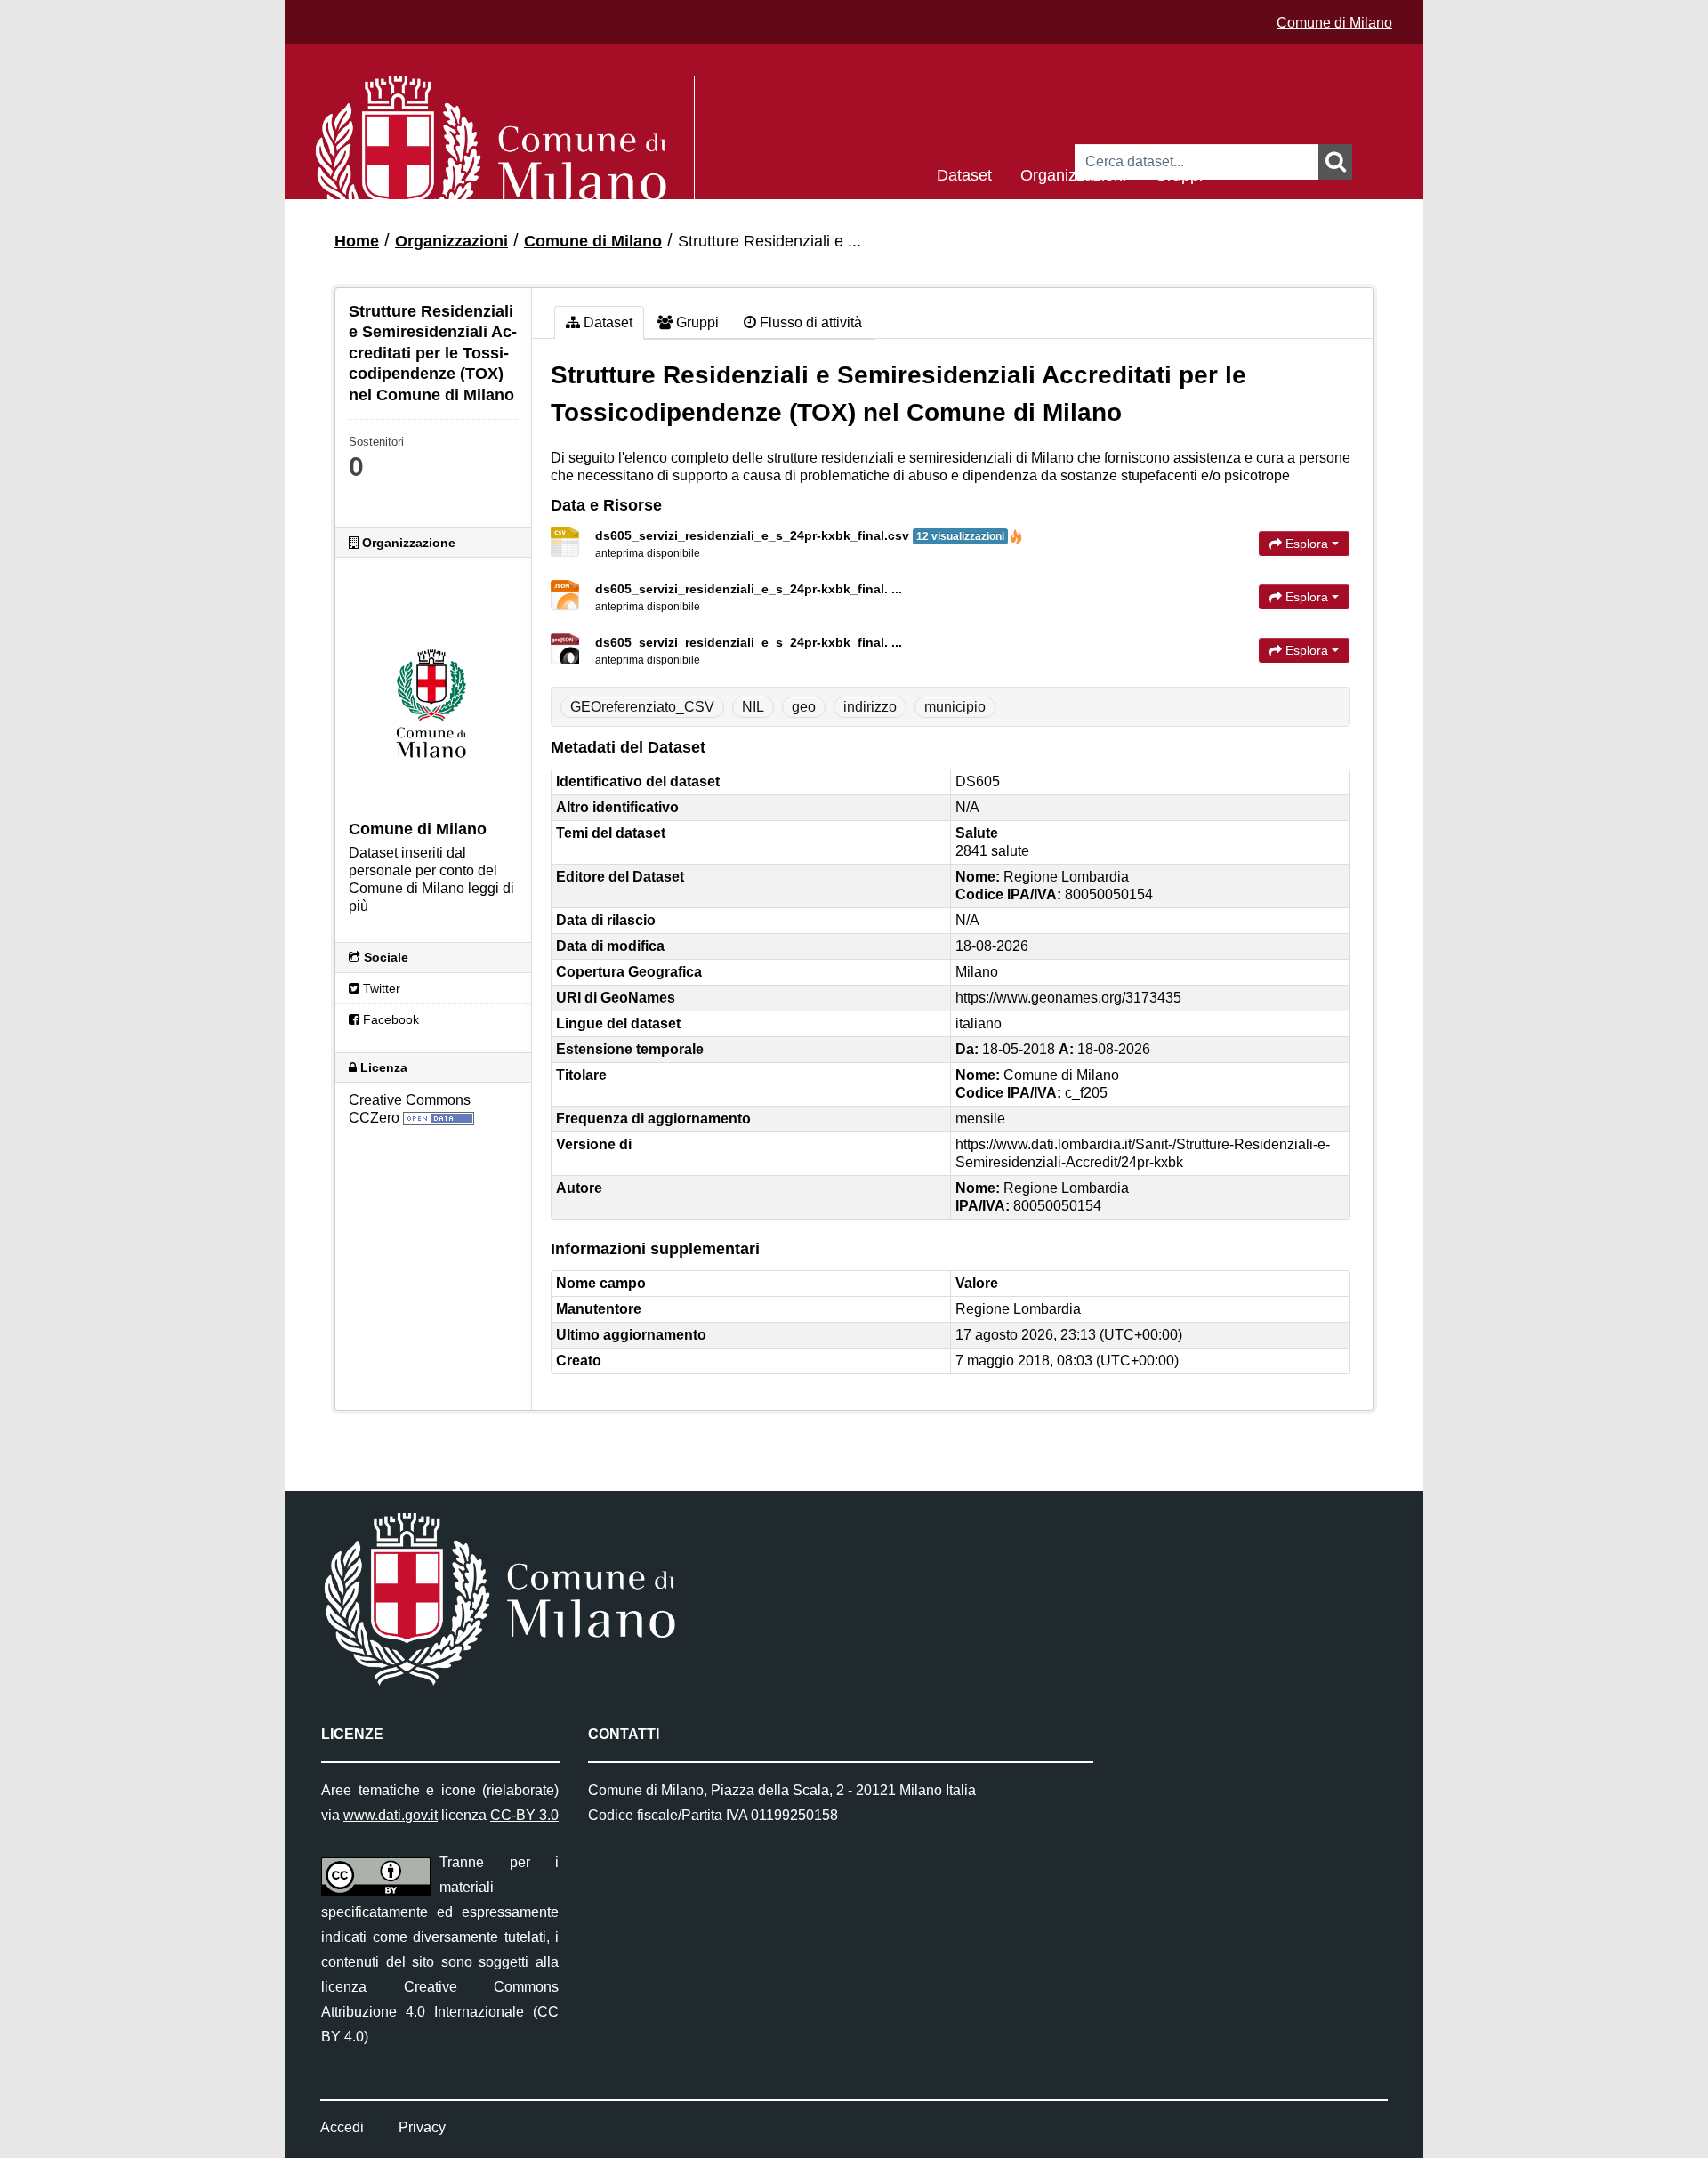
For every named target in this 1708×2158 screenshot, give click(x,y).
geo (804, 707)
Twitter (380, 988)
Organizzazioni (1073, 174)
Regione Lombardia (1018, 1309)
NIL (753, 707)
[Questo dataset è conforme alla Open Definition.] (439, 1118)
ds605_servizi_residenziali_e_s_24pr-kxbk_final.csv (800, 535)
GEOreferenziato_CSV (642, 707)
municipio (955, 707)
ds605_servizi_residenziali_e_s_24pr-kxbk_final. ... (749, 589)
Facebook (389, 1019)
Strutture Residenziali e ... (769, 241)
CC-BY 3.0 (524, 1815)
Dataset (964, 174)
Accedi (342, 2127)
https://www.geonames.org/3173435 (1068, 998)
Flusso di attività (809, 322)
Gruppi (1179, 174)
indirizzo (870, 707)
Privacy (422, 2127)
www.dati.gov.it (391, 1815)
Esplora (1307, 544)
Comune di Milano (1334, 23)
